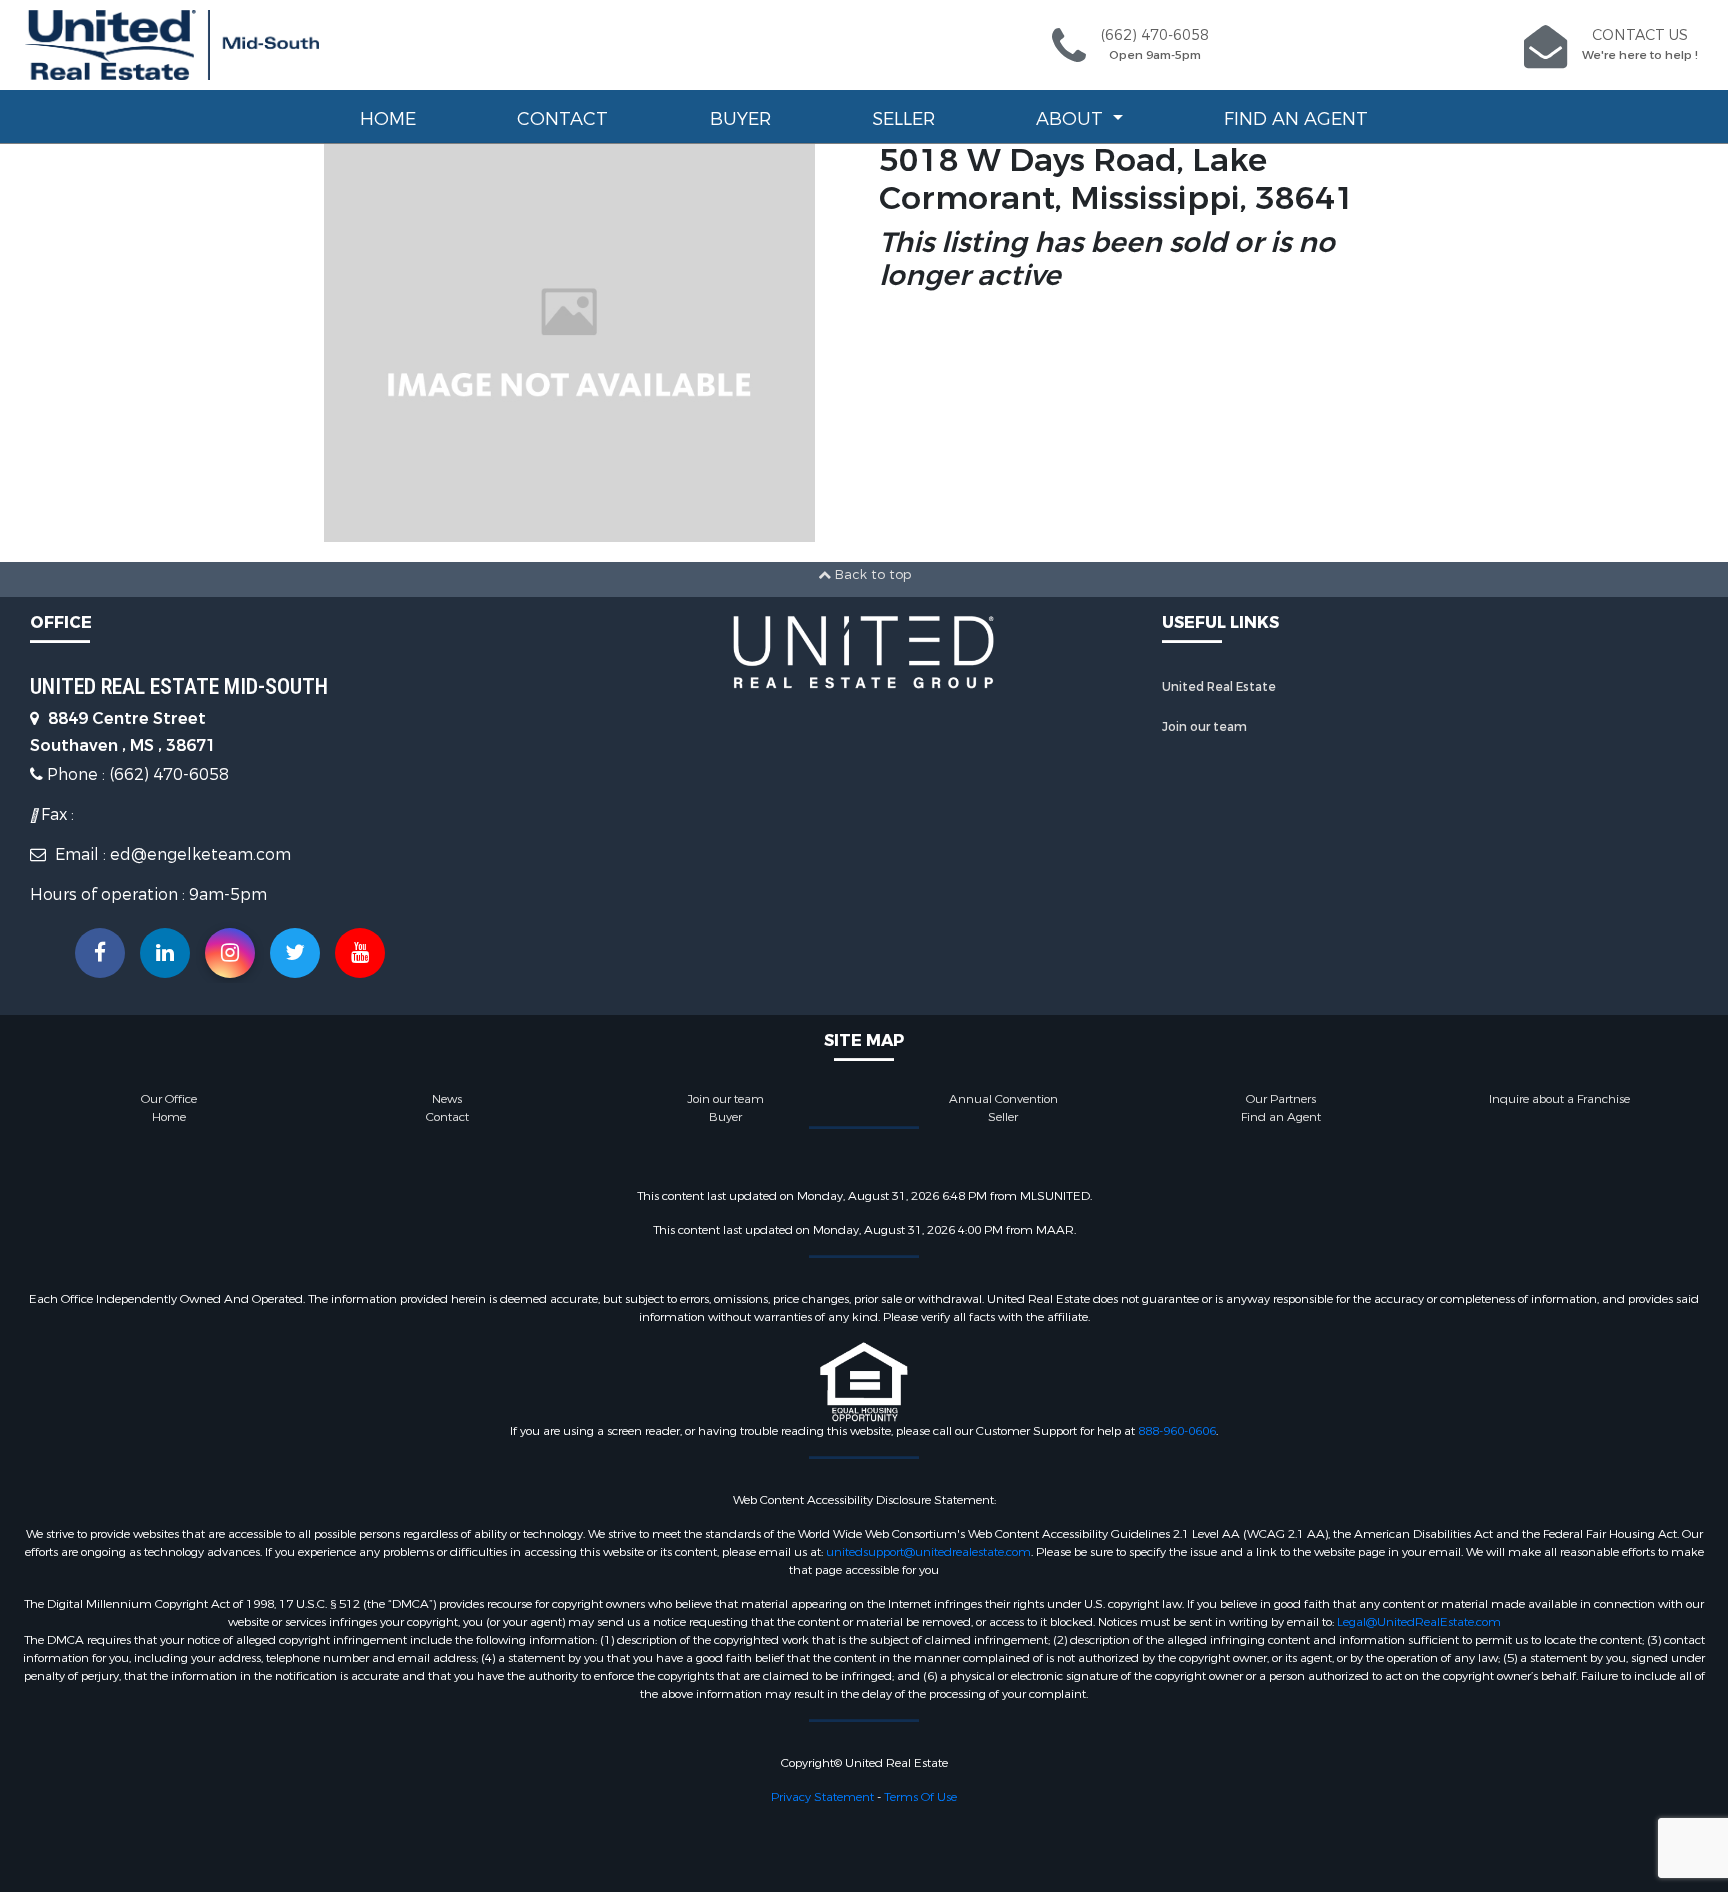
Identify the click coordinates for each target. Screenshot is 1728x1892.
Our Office (169, 1099)
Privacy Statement (822, 1797)
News (447, 1099)
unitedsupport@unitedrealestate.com (928, 1552)
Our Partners (1281, 1099)
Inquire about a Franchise (1559, 1099)
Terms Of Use (920, 1797)
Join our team (1204, 727)
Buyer (740, 119)
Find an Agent (1296, 119)
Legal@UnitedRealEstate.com (1419, 1622)
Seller (903, 119)
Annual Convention (1003, 1099)
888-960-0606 (1177, 1431)
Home (388, 119)
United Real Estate (1219, 687)
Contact (562, 119)
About (1072, 119)
